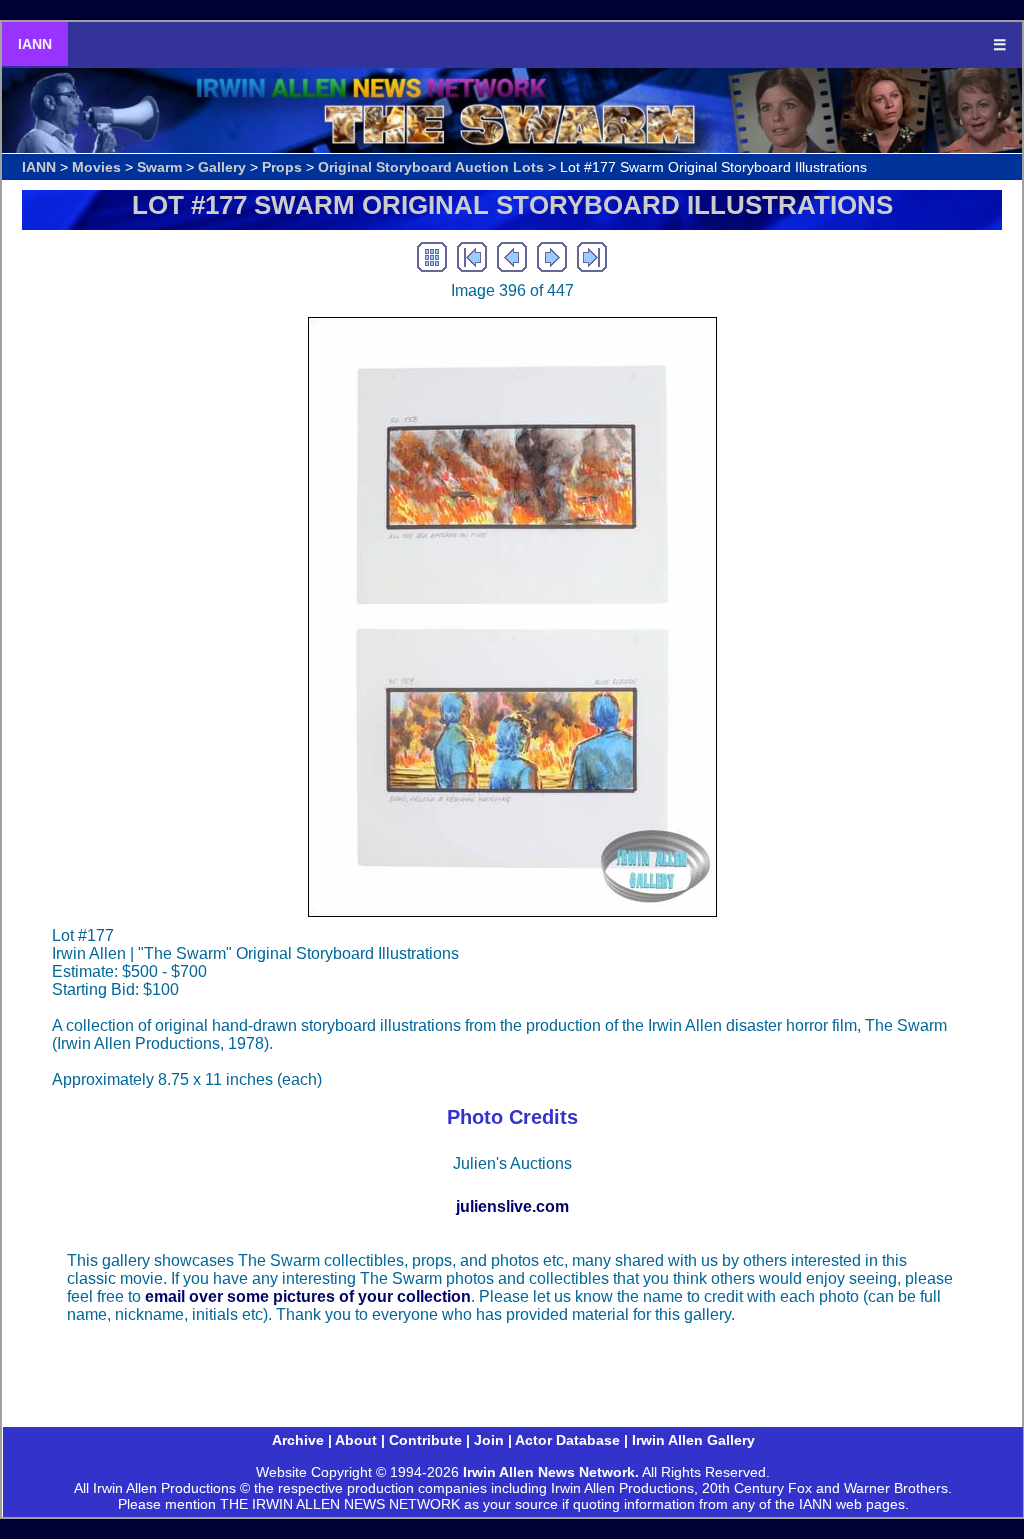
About (356, 1440)
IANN (35, 44)
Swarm (159, 167)
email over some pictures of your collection (308, 1296)
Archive (298, 1440)
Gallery (222, 167)
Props (282, 167)
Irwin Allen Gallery (693, 1440)
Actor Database (567, 1440)
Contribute (425, 1440)
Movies (96, 167)
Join (489, 1440)
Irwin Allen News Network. (551, 1472)
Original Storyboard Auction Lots (431, 167)
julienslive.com (512, 1206)
